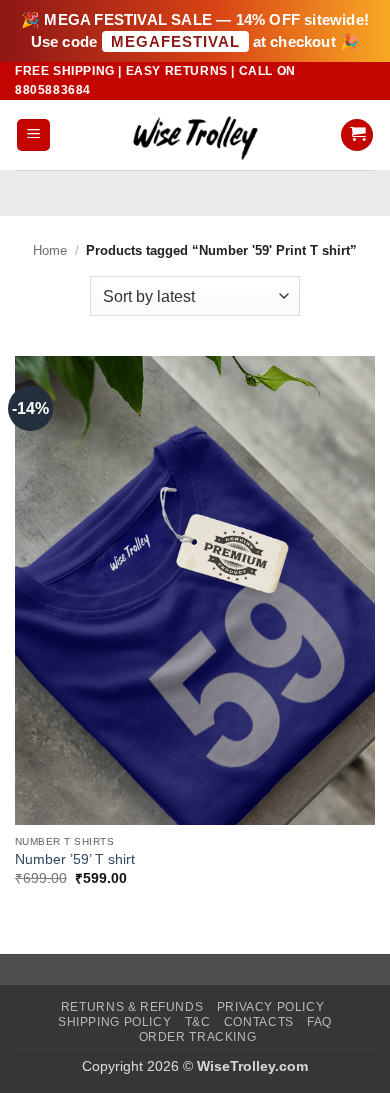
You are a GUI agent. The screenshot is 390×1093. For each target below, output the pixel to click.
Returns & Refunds (132, 1007)
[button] (33, 135)
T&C (198, 1022)
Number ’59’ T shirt (75, 859)
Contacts (259, 1022)
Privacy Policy (271, 1007)
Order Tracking (198, 1037)
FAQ (319, 1022)
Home (50, 250)
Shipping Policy (114, 1022)
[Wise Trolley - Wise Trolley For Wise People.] (195, 134)
